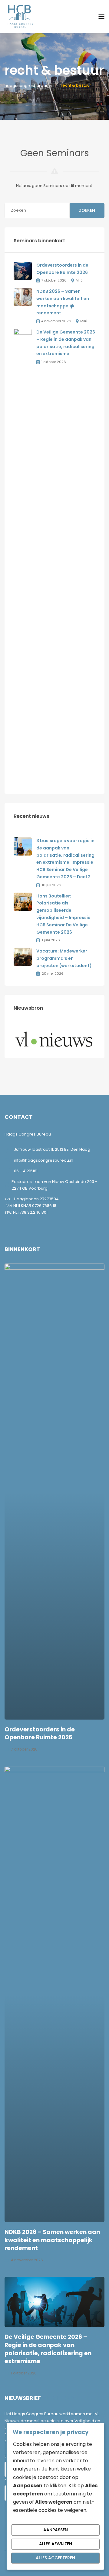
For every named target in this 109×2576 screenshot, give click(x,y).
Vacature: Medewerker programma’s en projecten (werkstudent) (64, 958)
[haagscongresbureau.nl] (20, 16)
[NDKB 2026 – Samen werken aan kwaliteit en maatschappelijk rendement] (23, 297)
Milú (79, 280)
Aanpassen (56, 2530)
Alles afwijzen (56, 2544)
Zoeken (87, 210)
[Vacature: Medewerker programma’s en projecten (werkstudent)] (23, 957)
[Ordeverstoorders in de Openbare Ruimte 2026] (23, 270)
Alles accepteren (55, 2558)
